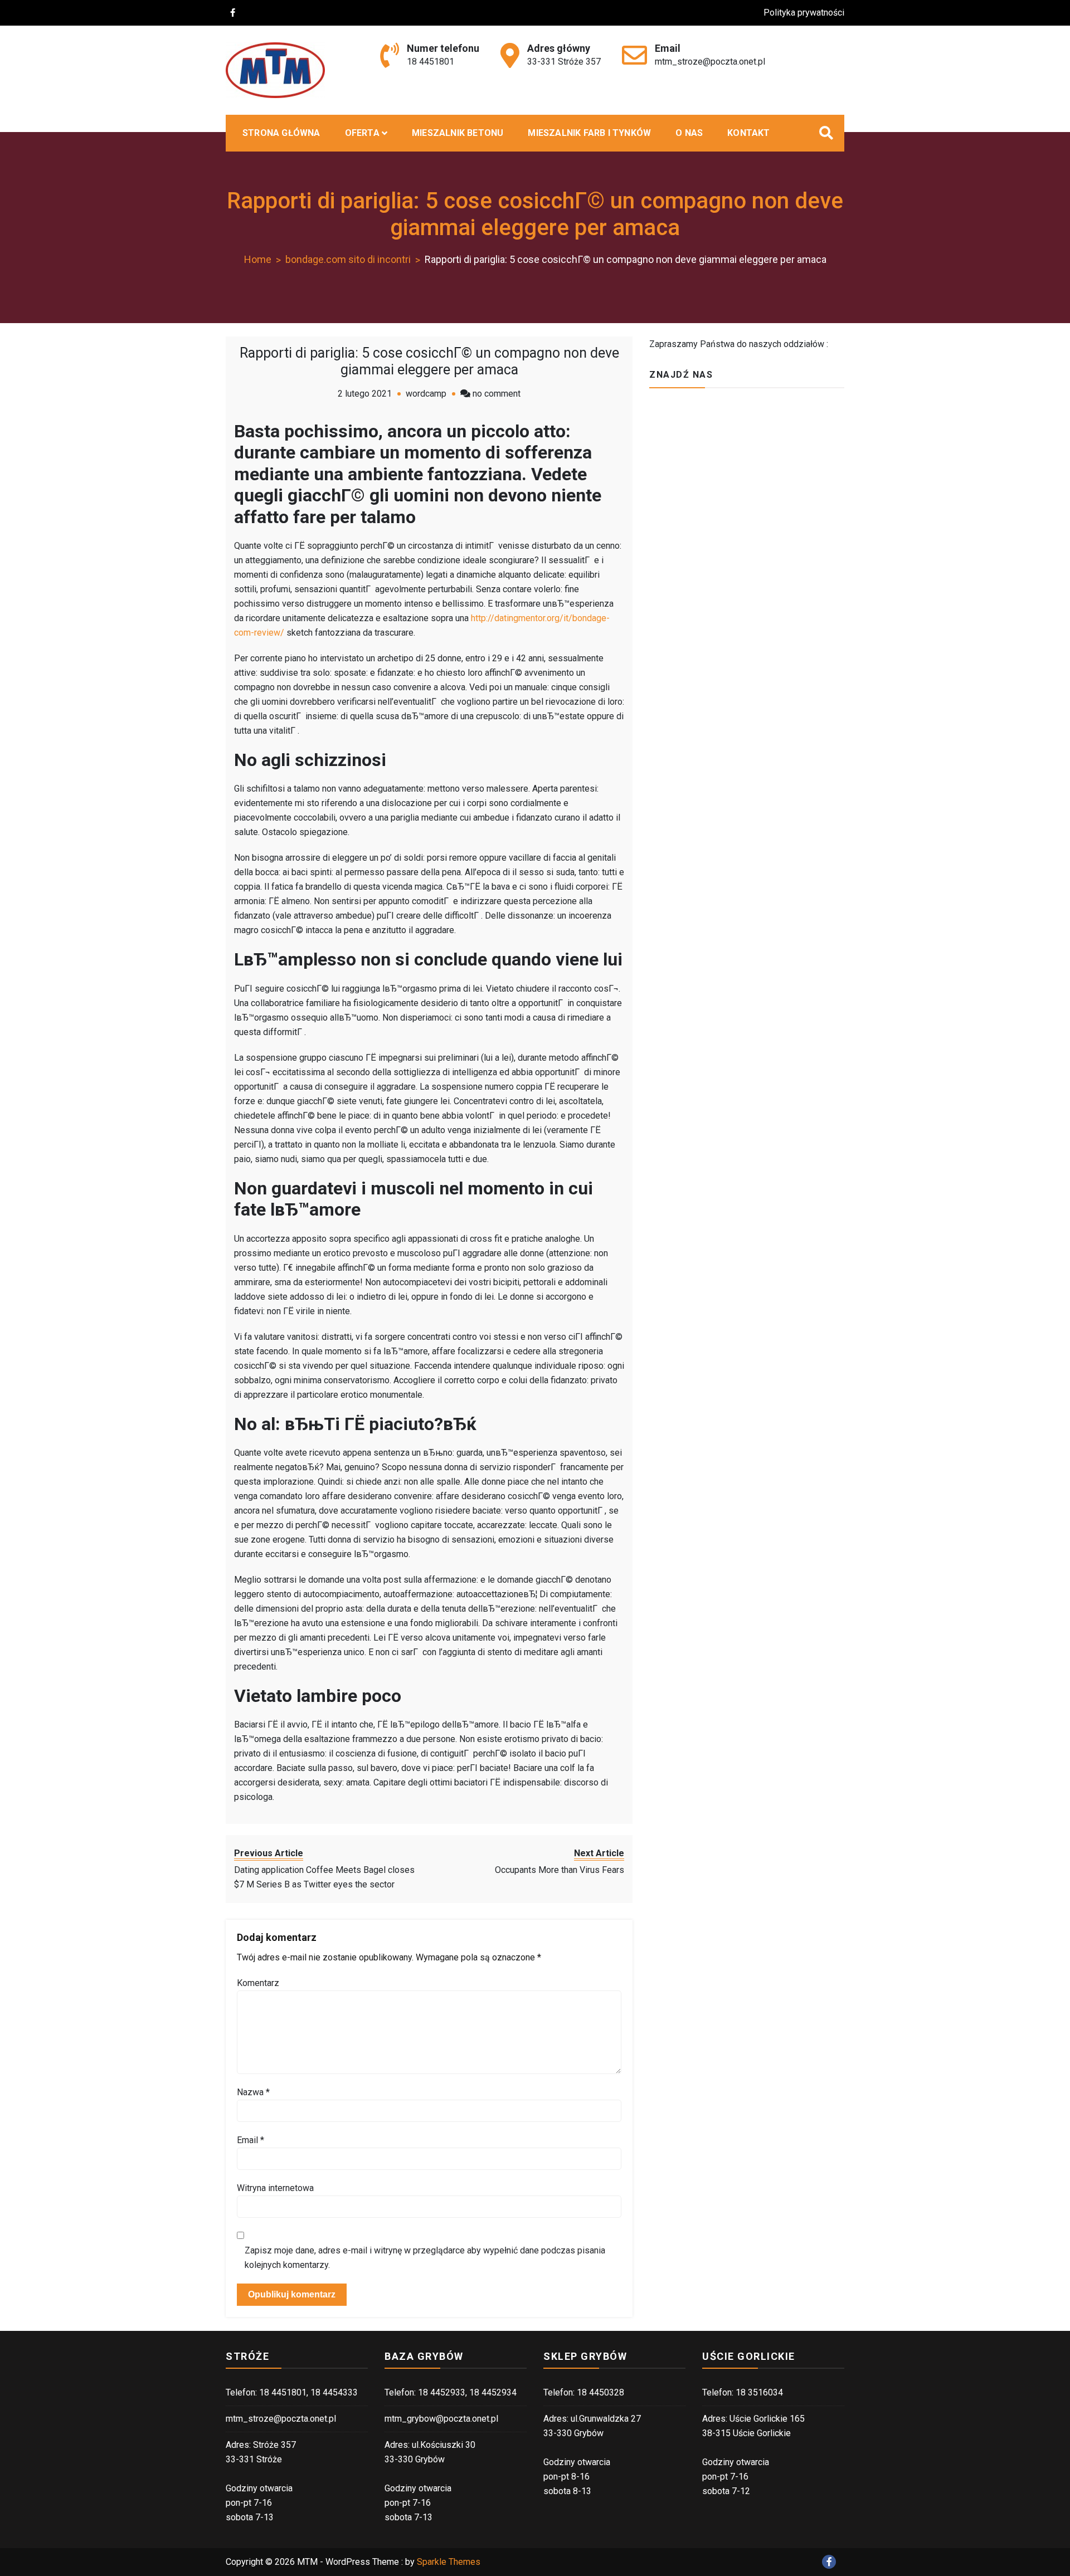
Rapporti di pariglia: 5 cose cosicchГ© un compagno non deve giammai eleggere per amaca (429, 361)
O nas (689, 133)
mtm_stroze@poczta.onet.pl (710, 62)
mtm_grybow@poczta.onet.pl (441, 2419)
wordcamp (426, 394)
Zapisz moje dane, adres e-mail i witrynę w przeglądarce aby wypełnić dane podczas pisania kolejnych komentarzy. (425, 2258)
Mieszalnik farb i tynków (589, 133)
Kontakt (748, 133)
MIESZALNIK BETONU (458, 133)
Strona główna (281, 133)
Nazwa (253, 2092)
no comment (497, 394)
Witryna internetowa (275, 2188)
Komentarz (258, 1983)
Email (251, 2140)
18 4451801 (431, 62)
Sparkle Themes (449, 2562)
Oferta (362, 133)
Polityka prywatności (804, 13)
